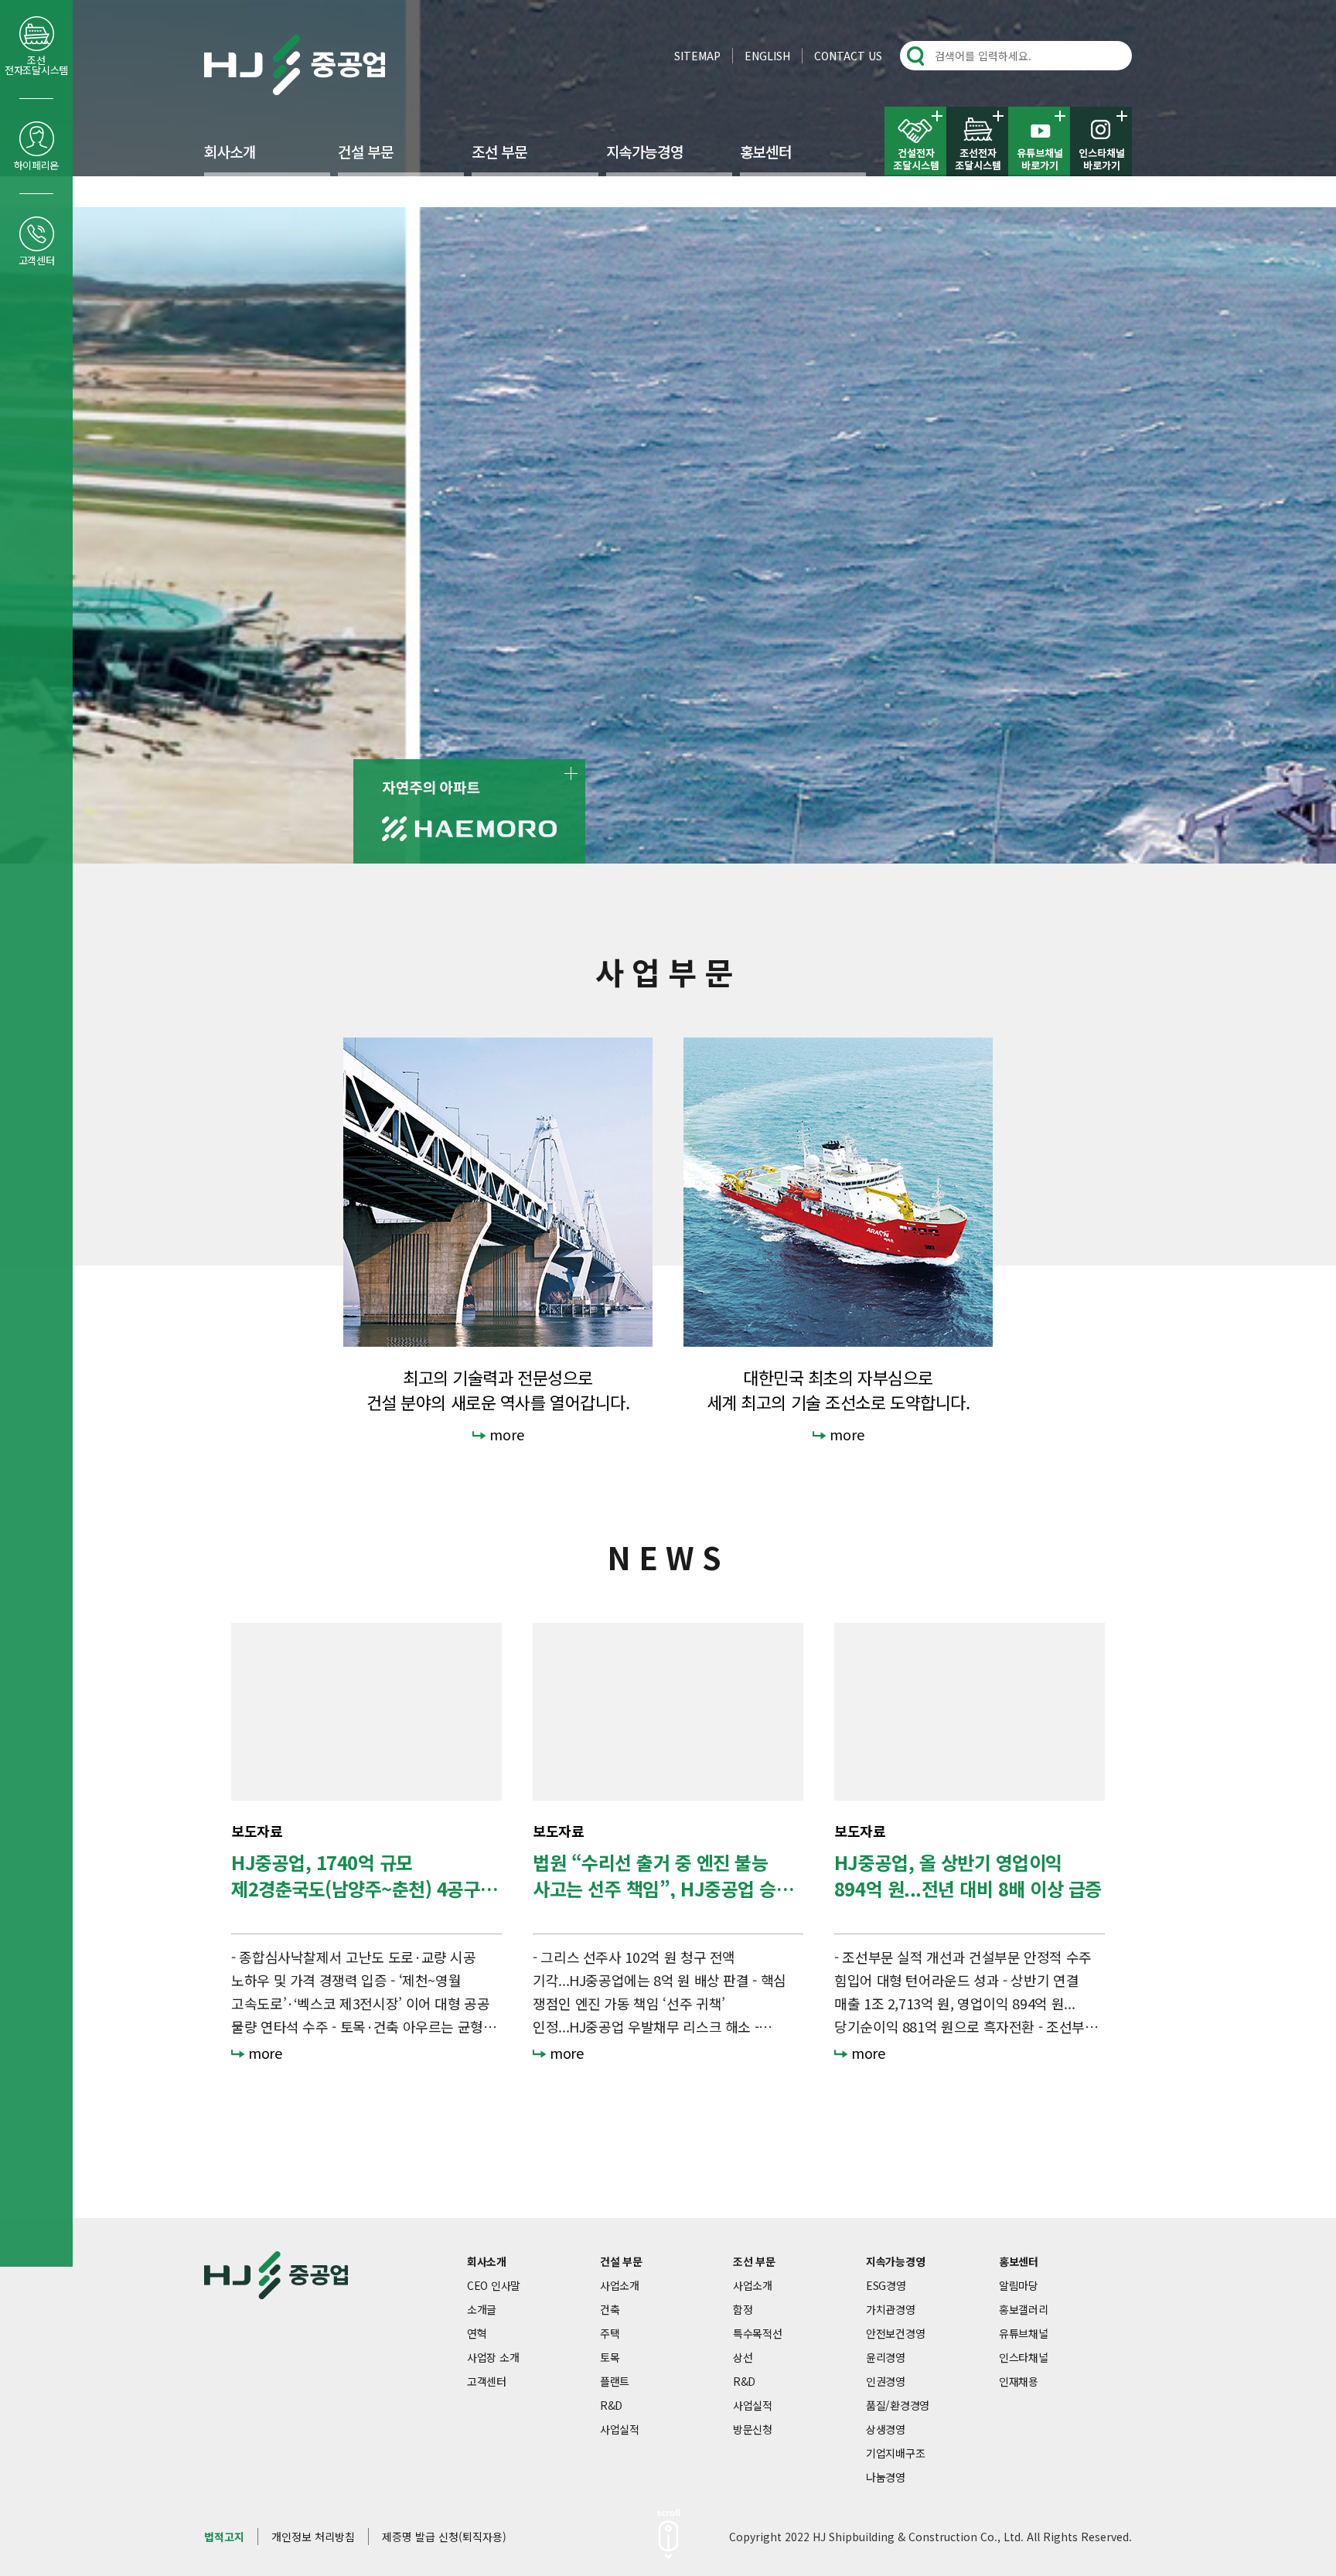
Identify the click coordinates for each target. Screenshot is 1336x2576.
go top (1305, 2545)
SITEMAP (697, 56)
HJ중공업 (295, 65)
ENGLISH (767, 56)
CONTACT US (848, 56)
